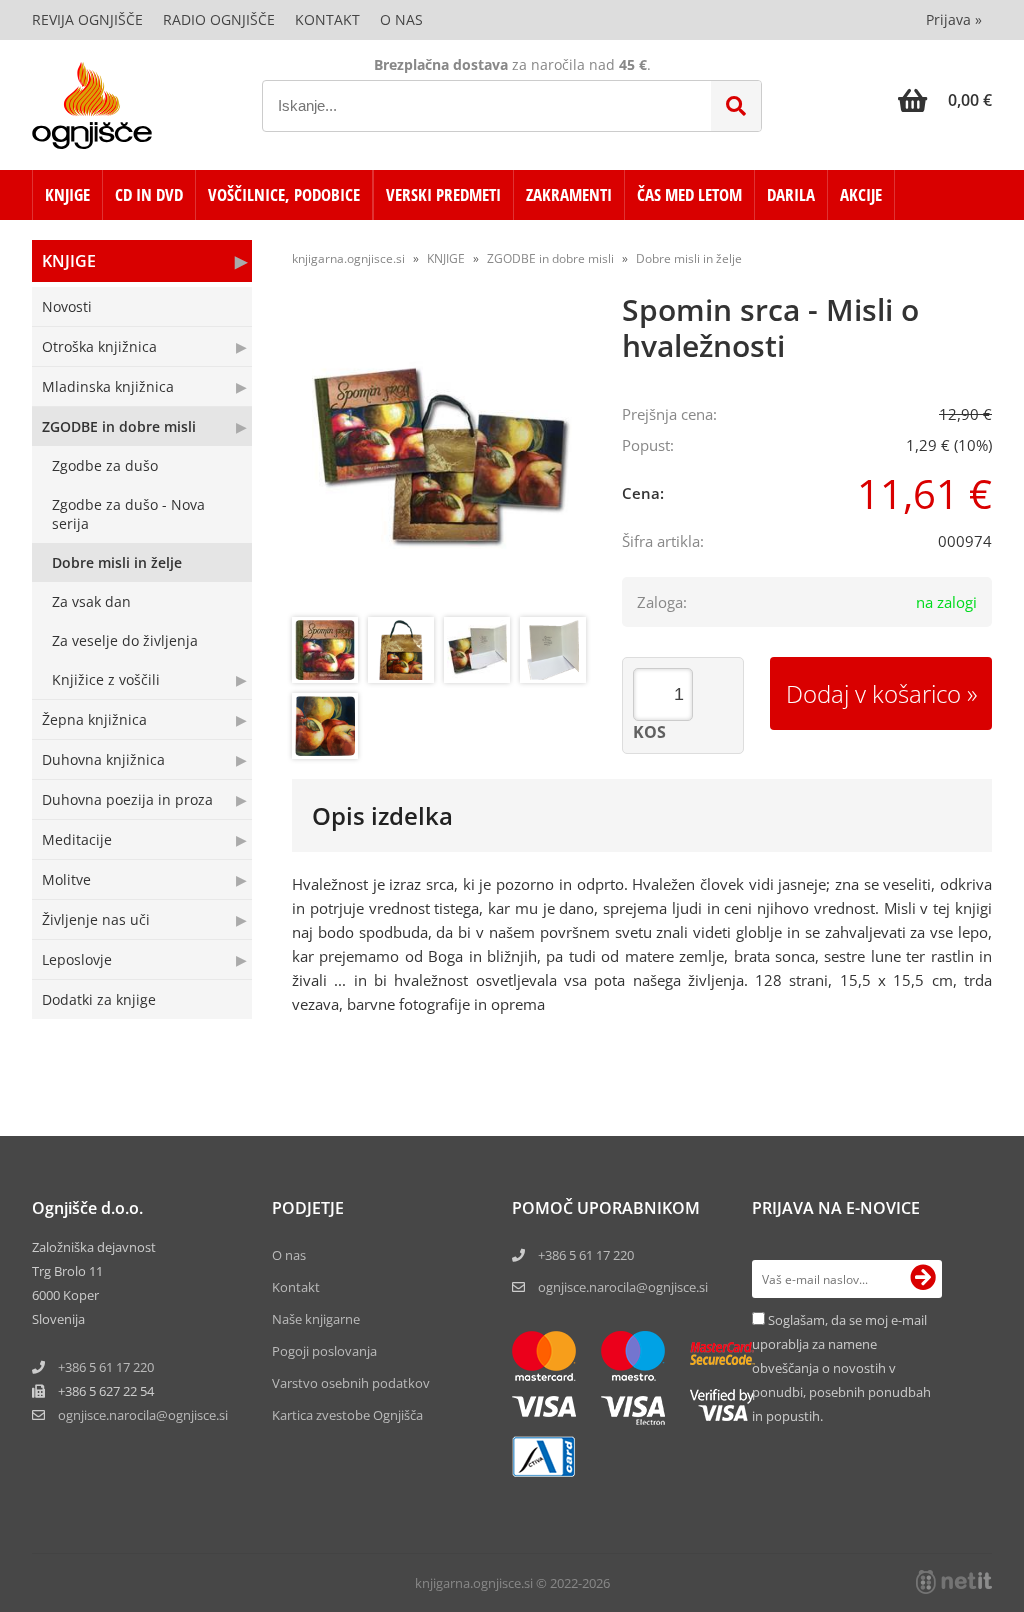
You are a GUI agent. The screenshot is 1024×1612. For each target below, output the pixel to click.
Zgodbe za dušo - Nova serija (128, 514)
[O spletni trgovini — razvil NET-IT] (954, 1582)
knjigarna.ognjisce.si (348, 258)
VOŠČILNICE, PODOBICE (284, 194)
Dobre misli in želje (117, 562)
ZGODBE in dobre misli (119, 426)
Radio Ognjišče (219, 19)
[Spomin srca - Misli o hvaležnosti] (442, 457)
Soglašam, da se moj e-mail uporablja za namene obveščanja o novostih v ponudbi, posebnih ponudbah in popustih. (841, 1368)
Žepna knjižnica (94, 719)
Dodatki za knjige (99, 999)
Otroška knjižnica (99, 346)
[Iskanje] (736, 106)
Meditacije (77, 839)
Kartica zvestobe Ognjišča (347, 1415)
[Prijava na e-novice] (923, 1279)
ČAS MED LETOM (689, 194)
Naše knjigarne (316, 1319)
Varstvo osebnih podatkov (351, 1383)
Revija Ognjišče (87, 19)
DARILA (791, 194)
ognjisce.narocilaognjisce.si (143, 1415)
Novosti (67, 306)
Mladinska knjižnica (108, 386)
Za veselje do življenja (125, 640)
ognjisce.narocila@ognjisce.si (623, 1287)
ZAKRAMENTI (569, 194)
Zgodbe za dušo (105, 465)
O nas (401, 19)
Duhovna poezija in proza (127, 799)
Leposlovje (77, 959)
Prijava (954, 19)
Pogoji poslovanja (324, 1351)
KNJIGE (67, 194)
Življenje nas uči (96, 919)
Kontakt (327, 19)
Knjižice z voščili (106, 679)
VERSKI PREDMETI (443, 194)
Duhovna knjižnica (103, 759)
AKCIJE (861, 194)
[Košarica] (945, 100)
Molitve (66, 879)
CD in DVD (149, 194)
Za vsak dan (91, 601)
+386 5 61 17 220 (106, 1367)
